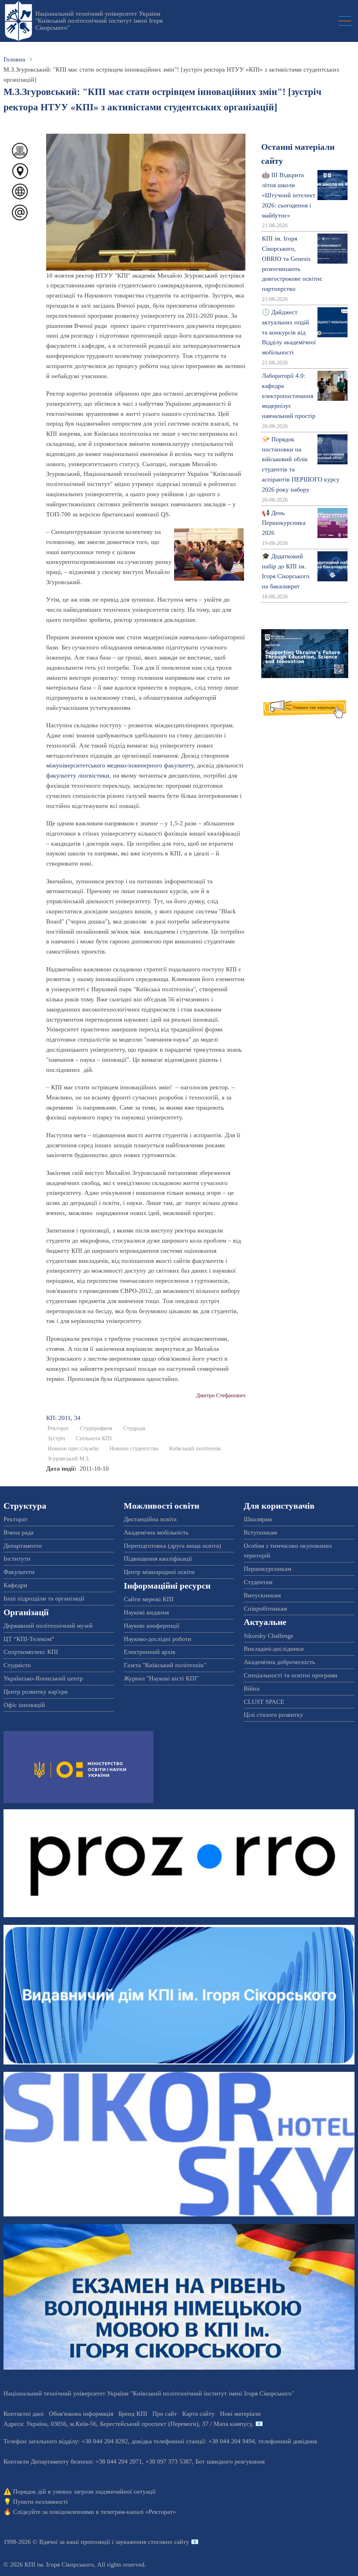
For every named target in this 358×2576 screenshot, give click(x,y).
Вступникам (260, 1532)
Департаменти (23, 1546)
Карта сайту (198, 2414)
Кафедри (15, 1585)
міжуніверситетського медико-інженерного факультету (120, 765)
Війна (252, 1688)
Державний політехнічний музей (48, 1626)
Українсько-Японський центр (43, 1678)
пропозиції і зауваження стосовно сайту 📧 (140, 2542)
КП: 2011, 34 (63, 1418)
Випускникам (262, 1595)
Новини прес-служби (73, 1449)
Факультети (19, 1572)
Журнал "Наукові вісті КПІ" (161, 1678)
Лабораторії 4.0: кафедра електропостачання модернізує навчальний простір (289, 396)
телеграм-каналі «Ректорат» (138, 2512)
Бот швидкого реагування (230, 2461)
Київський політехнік (195, 1449)
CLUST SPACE (264, 1702)
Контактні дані (24, 2414)
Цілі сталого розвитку (273, 1715)
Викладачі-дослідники (274, 1649)
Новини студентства (134, 1449)
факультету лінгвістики (78, 775)
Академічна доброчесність (279, 1662)
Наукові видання (146, 1612)
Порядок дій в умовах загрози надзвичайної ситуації (84, 2492)
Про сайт (165, 2414)
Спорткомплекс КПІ (31, 1652)
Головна (14, 59)
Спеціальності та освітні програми (291, 1675)
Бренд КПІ (133, 2414)
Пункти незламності (40, 2502)
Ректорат (58, 1428)
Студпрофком (96, 1428)
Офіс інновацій (24, 1705)
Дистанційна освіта (150, 1519)
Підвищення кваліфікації (158, 1559)
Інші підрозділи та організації (44, 1598)
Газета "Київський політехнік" (165, 1665)
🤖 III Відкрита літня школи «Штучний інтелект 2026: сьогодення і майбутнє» (289, 195)
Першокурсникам (267, 1569)
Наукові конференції (152, 1626)
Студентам (258, 1582)
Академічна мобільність (156, 1532)
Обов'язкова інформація (81, 2414)
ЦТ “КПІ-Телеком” (29, 1639)
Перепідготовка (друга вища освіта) (172, 1546)
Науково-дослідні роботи (157, 1639)
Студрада (134, 1428)
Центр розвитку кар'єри (36, 1692)
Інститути (17, 1559)
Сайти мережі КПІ (149, 1599)
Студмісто (17, 1665)
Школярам (258, 1519)
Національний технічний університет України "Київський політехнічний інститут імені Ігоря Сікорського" (99, 21)
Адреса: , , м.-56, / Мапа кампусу (128, 2424)
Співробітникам (265, 1609)
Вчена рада (19, 1532)
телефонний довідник (288, 2441)
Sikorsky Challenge (268, 1636)
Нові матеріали (240, 2414)
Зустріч (56, 1438)
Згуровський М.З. (69, 1459)
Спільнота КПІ (94, 1438)
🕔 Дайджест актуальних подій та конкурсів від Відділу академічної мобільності (289, 332)
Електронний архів (150, 1652)
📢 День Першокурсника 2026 (284, 523)
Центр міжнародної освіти (159, 1572)
